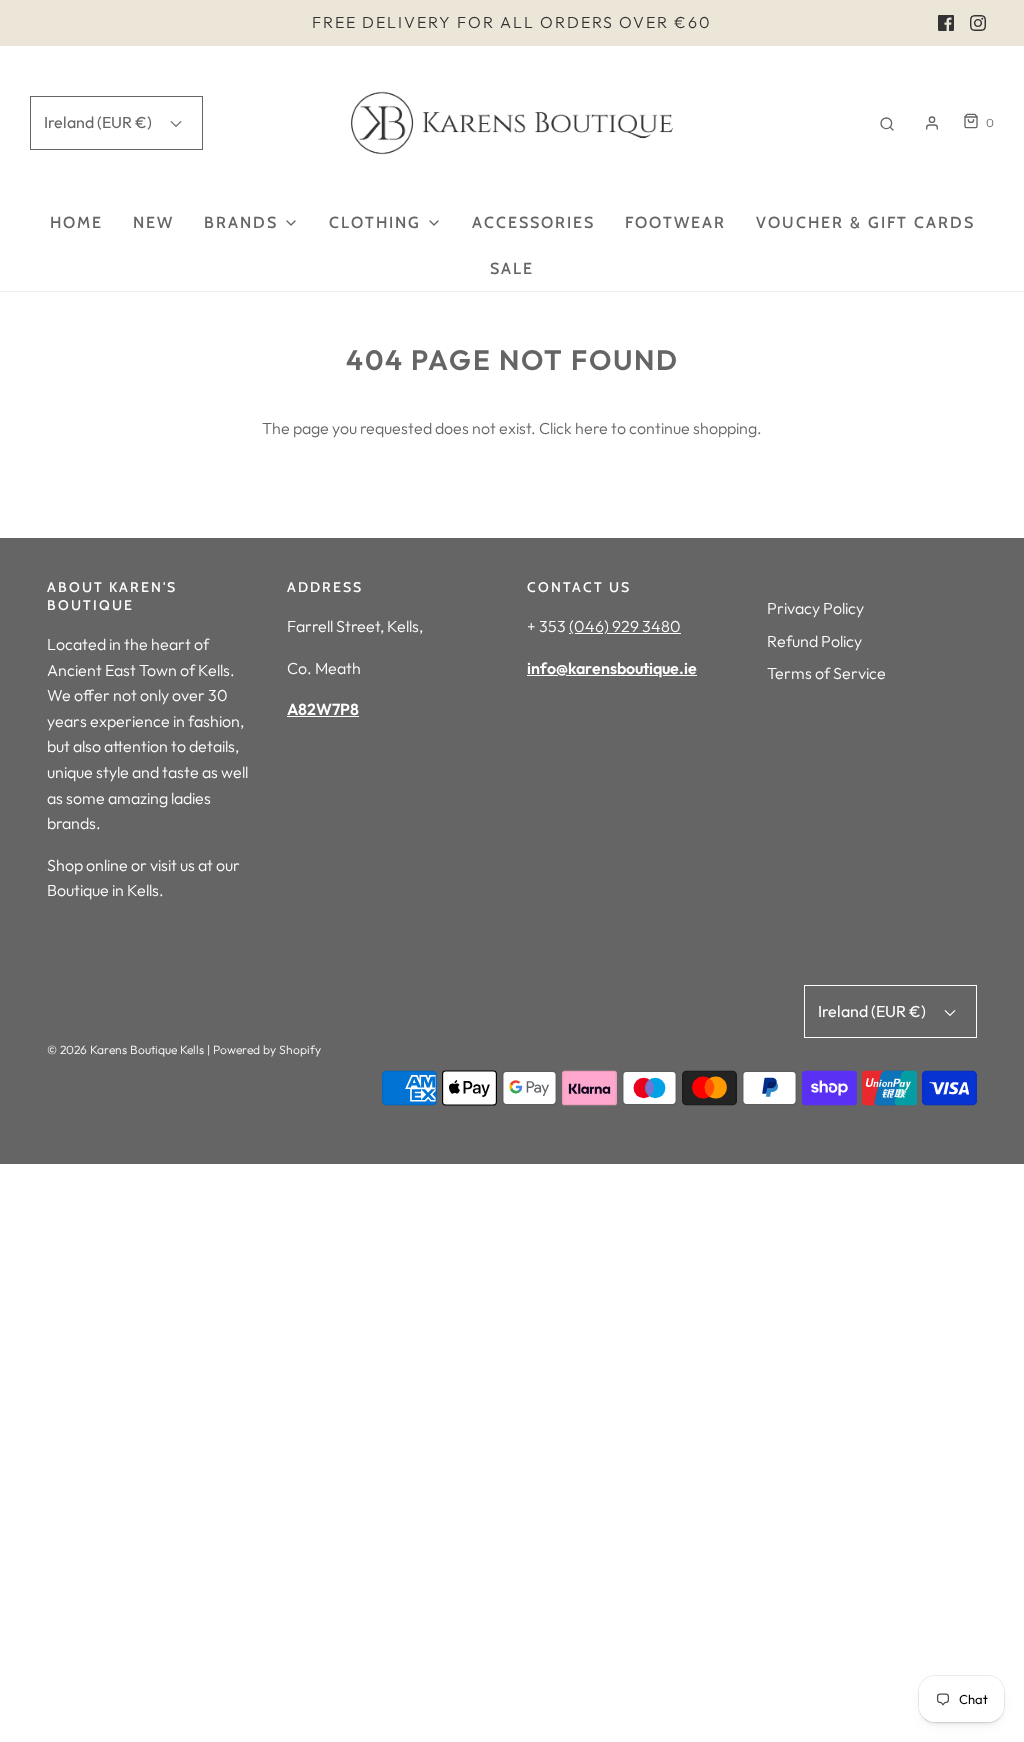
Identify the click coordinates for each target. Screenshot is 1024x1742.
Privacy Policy (815, 608)
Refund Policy (814, 641)
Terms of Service (826, 673)
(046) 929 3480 (625, 626)
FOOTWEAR (675, 222)
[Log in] (932, 123)
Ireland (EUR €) (99, 122)
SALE (512, 268)
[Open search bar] (887, 122)
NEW (153, 222)
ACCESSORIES (533, 222)
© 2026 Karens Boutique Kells (125, 1049)
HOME (76, 222)
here (591, 428)
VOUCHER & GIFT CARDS (865, 222)
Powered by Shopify (267, 1049)
